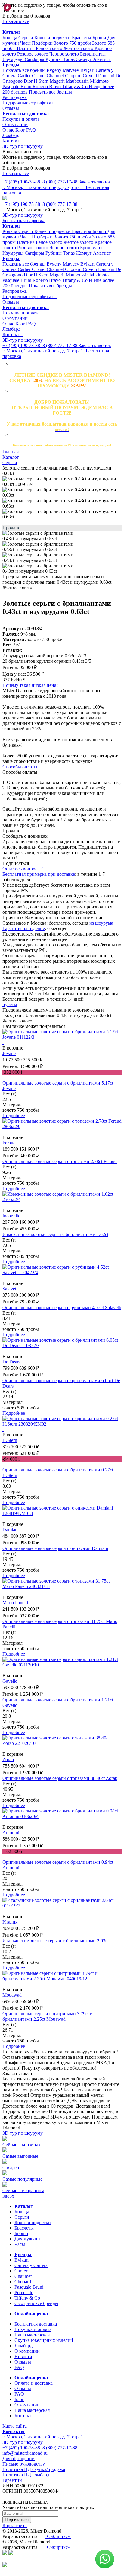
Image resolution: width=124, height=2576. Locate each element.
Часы (26, 43)
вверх (8, 2196)
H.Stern (42, 81)
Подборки (43, 43)
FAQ (31, 130)
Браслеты (82, 38)
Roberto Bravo (47, 86)
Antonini (11, 1833)
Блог (21, 130)
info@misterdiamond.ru (25, 2453)
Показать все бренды (25, 70)
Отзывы (11, 108)
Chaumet (56, 76)
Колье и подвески (53, 38)
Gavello (10, 1681)
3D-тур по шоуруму (23, 146)
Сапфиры (35, 59)
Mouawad (12, 1995)
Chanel (39, 76)
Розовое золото (33, 54)
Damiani (107, 76)
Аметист (102, 59)
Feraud (9, 1143)
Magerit (58, 81)
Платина (26, 48)
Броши (100, 38)
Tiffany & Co (75, 86)
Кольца (10, 38)
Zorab (8, 1760)
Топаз (69, 59)
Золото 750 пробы (73, 43)
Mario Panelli (15, 1603)
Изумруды (14, 59)
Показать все (16, 21)
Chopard (74, 76)
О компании (15, 124)
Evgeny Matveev (64, 70)
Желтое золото (79, 48)
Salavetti (11, 1289)
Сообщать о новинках (25, 836)
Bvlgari (88, 70)
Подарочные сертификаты (29, 103)
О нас (9, 130)
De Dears (11, 1362)
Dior (29, 81)
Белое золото (50, 48)
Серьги (26, 38)
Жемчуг (84, 59)
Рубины (54, 59)
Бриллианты (93, 54)
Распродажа (15, 97)
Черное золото (65, 54)
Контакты (12, 141)
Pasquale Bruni (17, 86)
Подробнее (14, 1116)
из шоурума (101, 923)
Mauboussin (78, 81)
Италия (10, 1922)
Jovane (9, 1053)
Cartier (25, 76)
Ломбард (11, 135)
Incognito (11, 1216)
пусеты (10, 1004)
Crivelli (90, 76)
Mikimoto (99, 81)
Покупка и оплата (21, 119)
